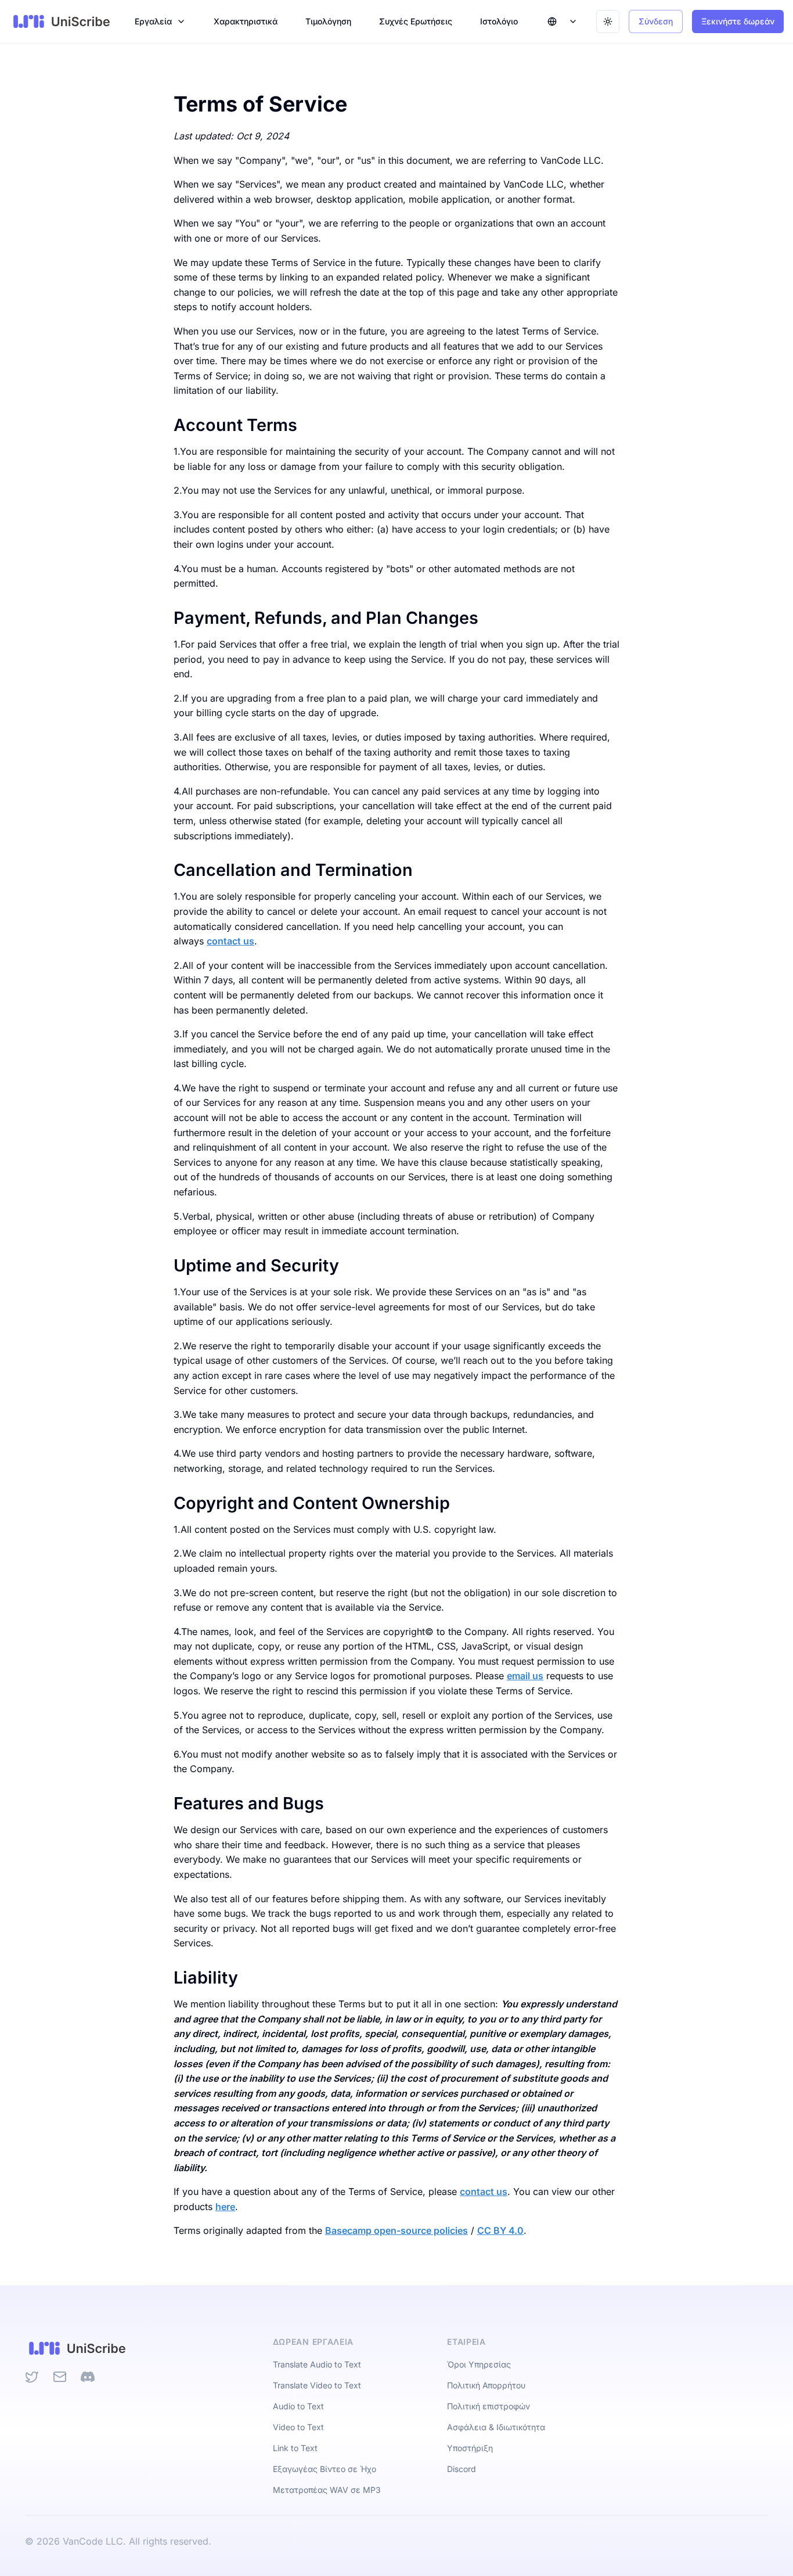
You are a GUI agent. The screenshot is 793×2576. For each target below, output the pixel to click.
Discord (462, 2469)
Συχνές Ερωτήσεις (416, 21)
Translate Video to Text (317, 2385)
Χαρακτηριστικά (246, 21)
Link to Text (295, 2448)
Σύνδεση (656, 21)
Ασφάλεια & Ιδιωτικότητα (496, 2427)
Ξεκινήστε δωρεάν (738, 21)
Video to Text (298, 2427)
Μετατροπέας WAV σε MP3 (327, 2490)
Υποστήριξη (470, 2448)
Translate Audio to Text (317, 2364)
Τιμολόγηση (328, 21)
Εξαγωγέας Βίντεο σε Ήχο (325, 2469)
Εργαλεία (153, 21)
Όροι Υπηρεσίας (479, 2364)
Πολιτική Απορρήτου (486, 2385)
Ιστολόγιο (499, 21)
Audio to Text (298, 2406)
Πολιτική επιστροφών (489, 2406)
